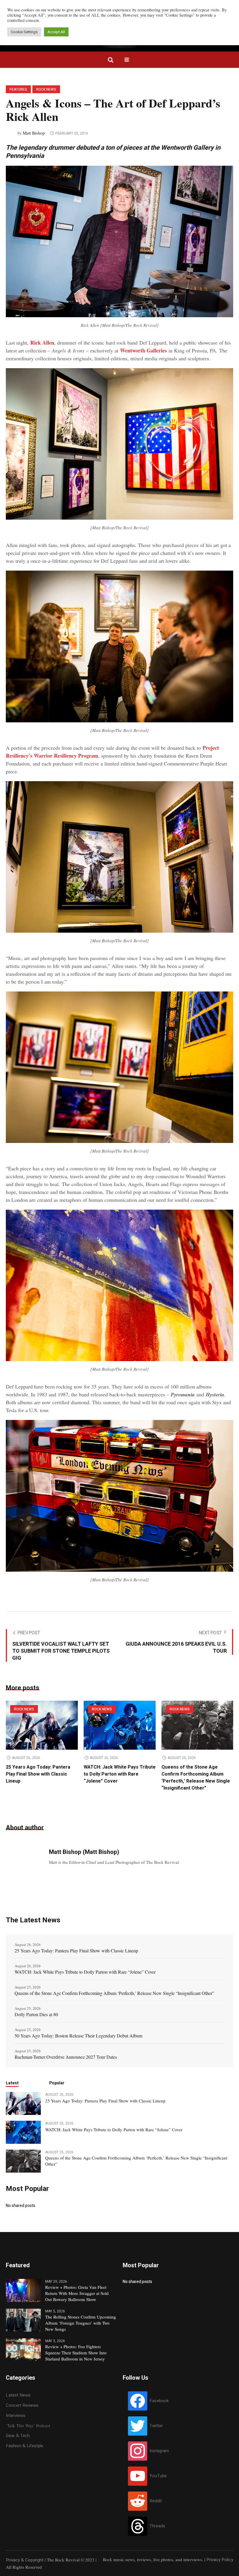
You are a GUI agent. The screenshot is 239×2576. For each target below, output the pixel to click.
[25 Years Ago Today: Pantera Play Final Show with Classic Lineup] (42, 1725)
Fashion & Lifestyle (24, 2446)
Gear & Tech (18, 2436)
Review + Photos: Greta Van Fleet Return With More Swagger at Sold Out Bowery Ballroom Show (77, 2293)
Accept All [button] (56, 32)
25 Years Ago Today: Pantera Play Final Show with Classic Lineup (38, 1774)
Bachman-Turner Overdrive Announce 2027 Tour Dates (66, 2057)
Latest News (18, 2395)
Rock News (46, 89)
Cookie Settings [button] (24, 32)
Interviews (16, 2416)
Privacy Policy (220, 2560)
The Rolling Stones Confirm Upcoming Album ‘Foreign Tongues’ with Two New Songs (81, 2323)
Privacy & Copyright (25, 2560)
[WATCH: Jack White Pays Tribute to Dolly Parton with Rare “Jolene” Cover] (120, 1725)
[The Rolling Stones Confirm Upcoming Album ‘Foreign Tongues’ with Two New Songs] (23, 2320)
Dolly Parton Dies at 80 (36, 2014)
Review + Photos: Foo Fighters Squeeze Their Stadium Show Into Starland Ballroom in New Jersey (76, 2353)
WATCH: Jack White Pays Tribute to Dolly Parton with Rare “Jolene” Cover (120, 1774)
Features (18, 89)
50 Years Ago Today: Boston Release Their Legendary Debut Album (78, 2036)
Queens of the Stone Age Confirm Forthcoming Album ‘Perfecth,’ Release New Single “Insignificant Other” (196, 1778)
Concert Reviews (22, 2405)
